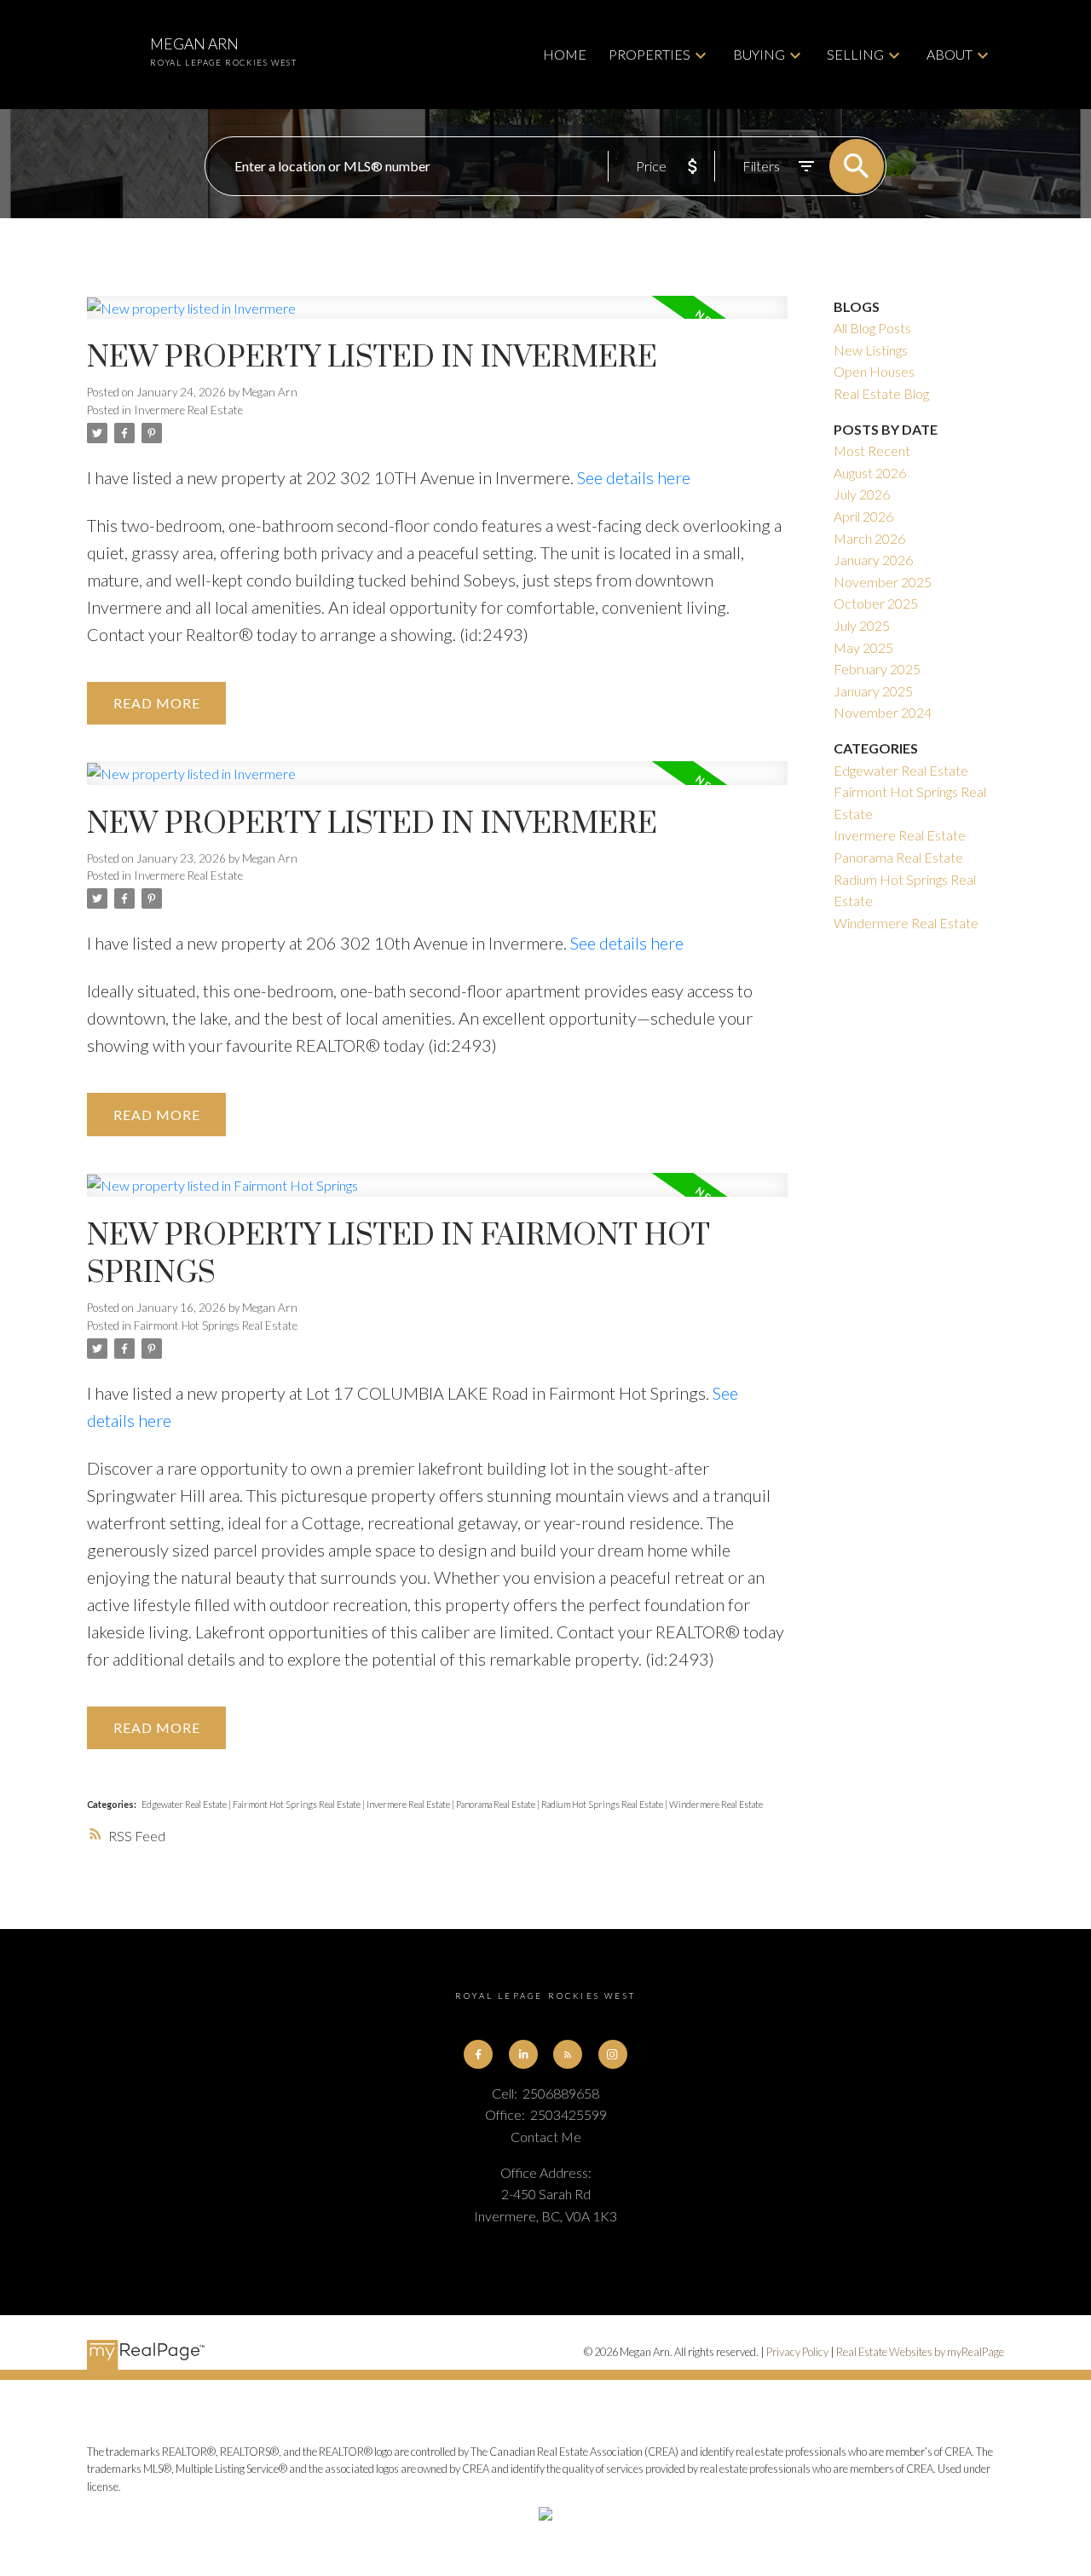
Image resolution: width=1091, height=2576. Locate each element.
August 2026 (870, 473)
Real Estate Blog (881, 393)
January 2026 (873, 560)
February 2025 (877, 669)
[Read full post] (437, 318)
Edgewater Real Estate (185, 1804)
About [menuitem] (950, 54)
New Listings (871, 350)
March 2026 (869, 538)
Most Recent (872, 451)
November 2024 (883, 712)
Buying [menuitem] (759, 54)
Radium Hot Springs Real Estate (603, 1804)
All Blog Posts (872, 328)
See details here (634, 477)
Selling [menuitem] (855, 54)
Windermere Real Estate (716, 1804)
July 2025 (862, 625)
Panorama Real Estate (496, 1804)
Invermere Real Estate (188, 410)
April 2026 (863, 516)
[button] (478, 2054)
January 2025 (873, 691)
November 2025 (883, 582)
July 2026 (862, 494)
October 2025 (876, 603)
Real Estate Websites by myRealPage (920, 2352)
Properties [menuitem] (649, 54)
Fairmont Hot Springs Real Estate (216, 1326)
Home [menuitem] (565, 54)
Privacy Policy (797, 2352)
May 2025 (863, 647)
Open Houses (874, 371)
